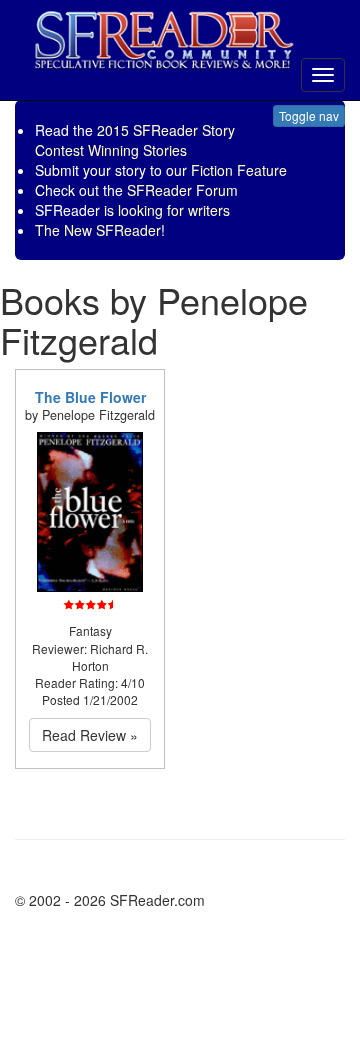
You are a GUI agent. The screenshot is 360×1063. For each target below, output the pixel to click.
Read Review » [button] (90, 735)
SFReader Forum (182, 190)
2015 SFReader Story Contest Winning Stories (135, 140)
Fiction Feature (239, 170)
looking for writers (174, 210)
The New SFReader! (100, 230)
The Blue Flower (90, 397)
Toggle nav (309, 115)
